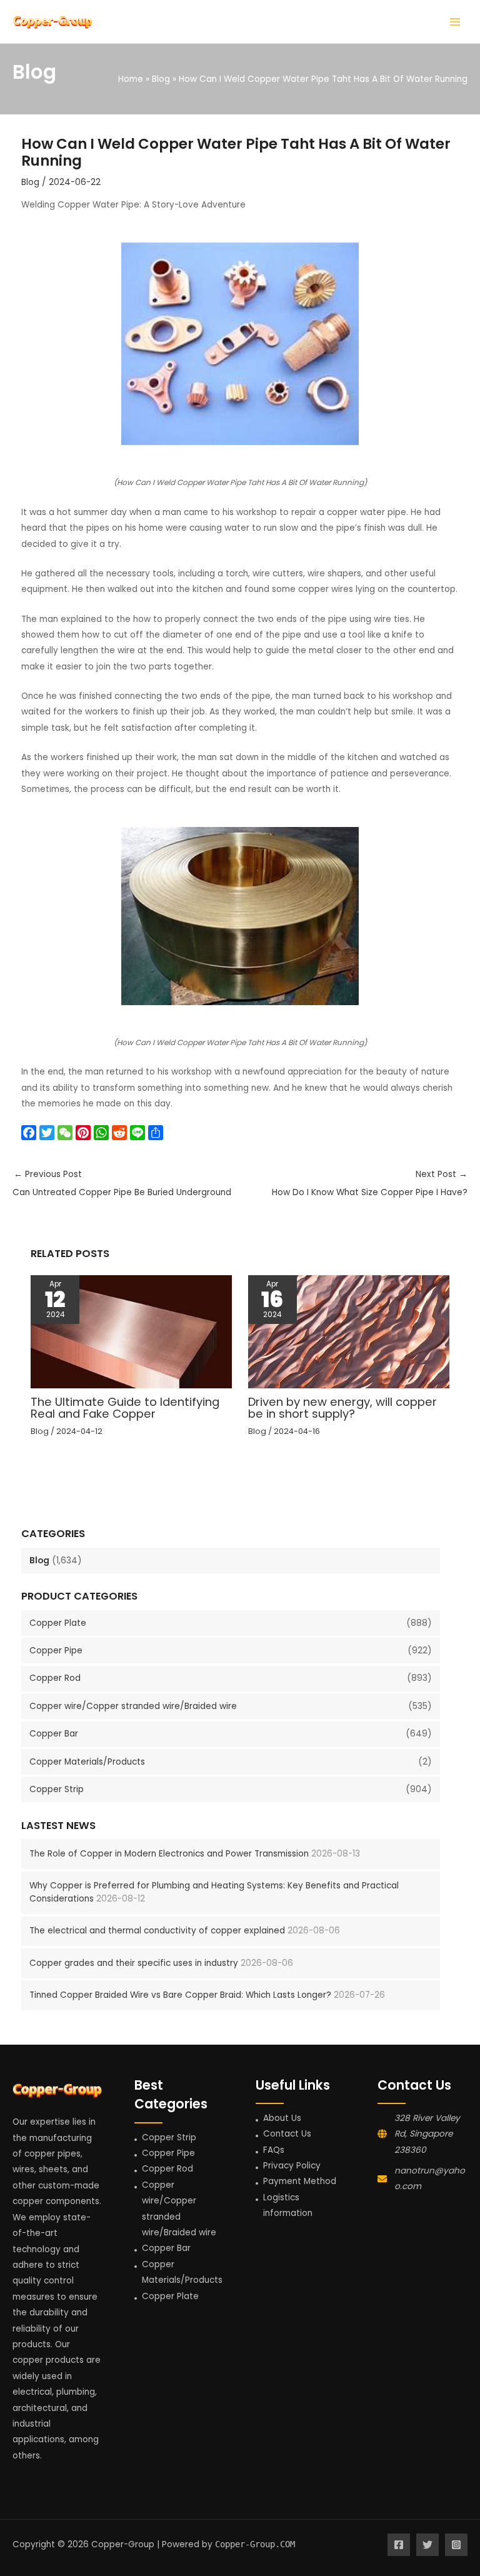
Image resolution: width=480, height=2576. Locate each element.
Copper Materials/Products (87, 1762)
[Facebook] (399, 2545)
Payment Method (300, 2181)
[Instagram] (456, 2545)
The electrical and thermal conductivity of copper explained (157, 1931)
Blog (39, 1561)
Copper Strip (57, 1789)
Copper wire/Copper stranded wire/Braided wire (133, 1706)
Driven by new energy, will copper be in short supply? (342, 1407)
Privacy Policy (292, 2166)
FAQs (274, 2150)
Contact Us (287, 2134)
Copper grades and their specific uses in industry (134, 1963)
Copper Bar (54, 1734)
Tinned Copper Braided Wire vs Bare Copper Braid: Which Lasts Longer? (180, 1995)
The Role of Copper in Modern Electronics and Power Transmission (169, 1854)
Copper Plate (58, 1623)
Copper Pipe (56, 1651)
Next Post (370, 1183)
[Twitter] (427, 2545)
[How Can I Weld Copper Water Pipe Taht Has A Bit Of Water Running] (240, 344)
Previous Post (122, 1183)
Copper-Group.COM (255, 2544)
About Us (282, 2118)
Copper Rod (55, 1678)
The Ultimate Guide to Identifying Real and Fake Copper (125, 1407)
